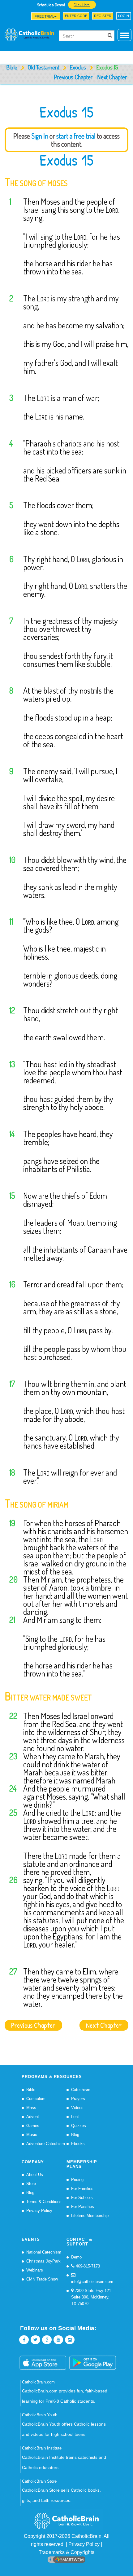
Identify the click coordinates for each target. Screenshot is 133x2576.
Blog (75, 2135)
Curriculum (36, 2099)
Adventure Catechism (46, 2144)
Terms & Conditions (44, 2202)
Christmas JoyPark (43, 2261)
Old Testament (43, 67)
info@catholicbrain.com (92, 2282)
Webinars (35, 2270)
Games (33, 2126)
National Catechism (44, 2252)
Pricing (77, 2180)
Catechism (81, 2090)
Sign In (40, 136)
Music (32, 2135)
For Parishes (83, 2207)
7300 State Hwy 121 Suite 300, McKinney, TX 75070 (91, 2297)
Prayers (78, 2099)
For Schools (82, 2198)
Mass (31, 2108)
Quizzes (79, 2126)
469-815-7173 (87, 2266)
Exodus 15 (66, 160)
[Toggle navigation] (8, 18)
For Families (82, 2189)
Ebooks (78, 2144)
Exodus (78, 67)
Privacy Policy (39, 2211)
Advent (33, 2117)
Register (103, 16)
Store (31, 2184)
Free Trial (44, 16)
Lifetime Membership (90, 2216)
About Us (35, 2175)
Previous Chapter (73, 77)
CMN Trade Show (42, 2279)
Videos (77, 2108)
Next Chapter (112, 77)
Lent (75, 2117)
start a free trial (76, 136)
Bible (12, 67)
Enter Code (76, 16)
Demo (76, 2257)
